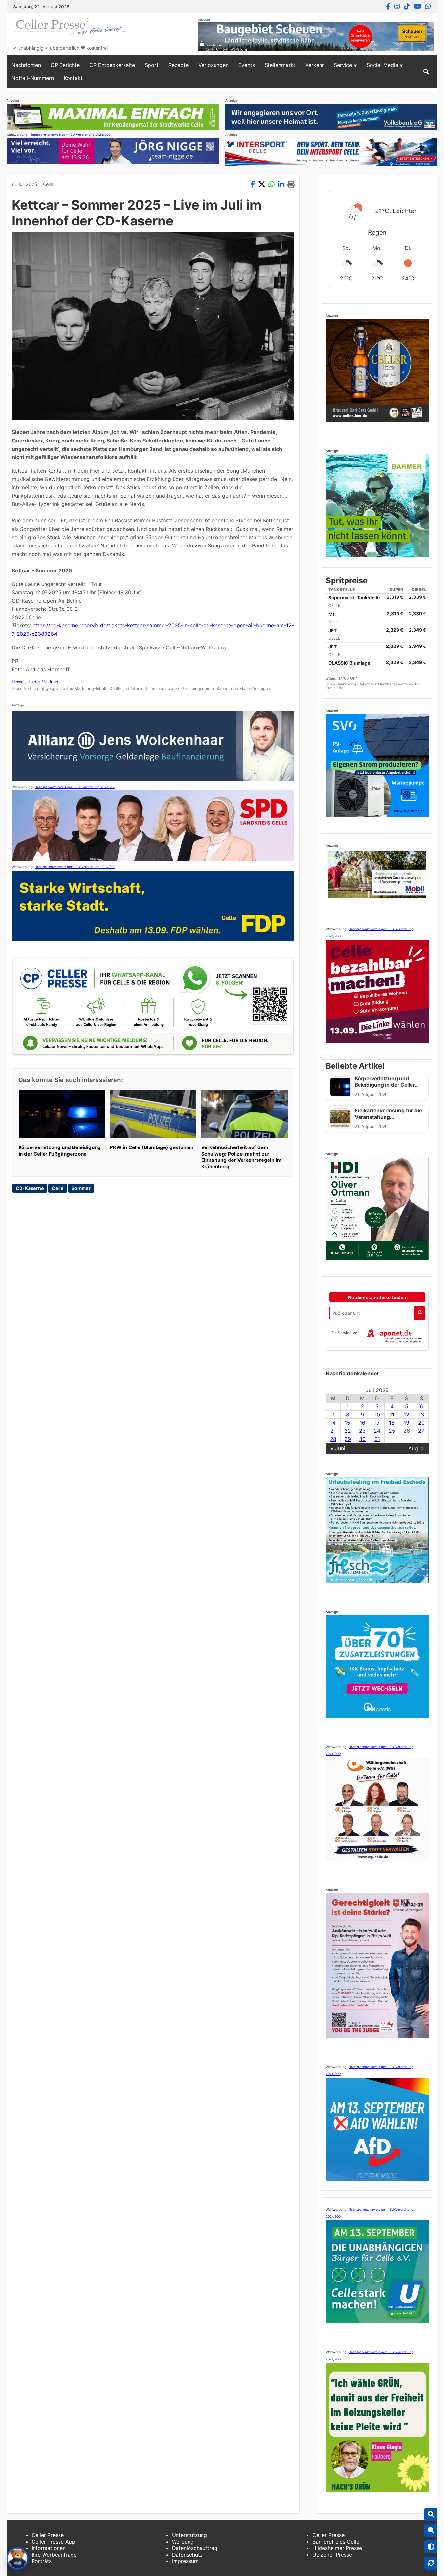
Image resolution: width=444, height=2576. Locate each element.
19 (406, 1423)
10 (377, 1415)
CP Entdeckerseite (112, 65)
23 (362, 1431)
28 (333, 1439)
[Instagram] (397, 6)
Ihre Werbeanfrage (54, 2555)
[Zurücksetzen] (431, 2563)
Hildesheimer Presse (337, 2548)
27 (421, 1431)
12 (406, 1415)
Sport (152, 65)
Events (247, 65)
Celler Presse (48, 2535)
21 (333, 1431)
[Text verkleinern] (431, 2531)
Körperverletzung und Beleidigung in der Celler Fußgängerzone (60, 1151)
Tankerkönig (347, 684)
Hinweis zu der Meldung (35, 682)
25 (392, 1431)
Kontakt (73, 78)
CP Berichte (65, 65)
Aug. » (416, 1448)
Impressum (185, 2561)
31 (377, 1439)
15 (348, 1423)
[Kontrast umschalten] (431, 2547)
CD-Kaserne (30, 1188)
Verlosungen (213, 65)
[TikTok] (407, 6)
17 (377, 1423)
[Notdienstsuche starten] (420, 1313)
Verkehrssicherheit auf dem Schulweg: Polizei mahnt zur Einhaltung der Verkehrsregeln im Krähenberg (241, 1157)
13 (421, 1415)
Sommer (81, 1188)
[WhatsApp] (428, 6)
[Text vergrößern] (431, 2514)
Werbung (183, 2542)
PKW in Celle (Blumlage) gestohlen (152, 1147)
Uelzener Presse (332, 2555)
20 (421, 1423)
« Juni (338, 1448)
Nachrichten (26, 65)
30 (362, 1439)
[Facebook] (388, 6)
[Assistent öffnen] (18, 2558)
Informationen (49, 2548)
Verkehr (315, 65)
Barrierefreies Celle (336, 2542)
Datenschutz (187, 2555)
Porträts (42, 2561)
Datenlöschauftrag (195, 2548)
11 (392, 1415)
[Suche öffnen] (426, 71)
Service (343, 65)
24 (377, 1431)
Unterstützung (189, 2535)
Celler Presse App (53, 2542)
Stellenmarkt (280, 65)
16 (363, 1423)
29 (348, 1439)
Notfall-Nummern (33, 78)
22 (348, 1431)
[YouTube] (418, 6)
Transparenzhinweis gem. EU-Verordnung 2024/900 (70, 135)
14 (333, 1423)
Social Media (382, 65)
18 (392, 1423)
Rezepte (178, 65)
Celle (48, 184)
